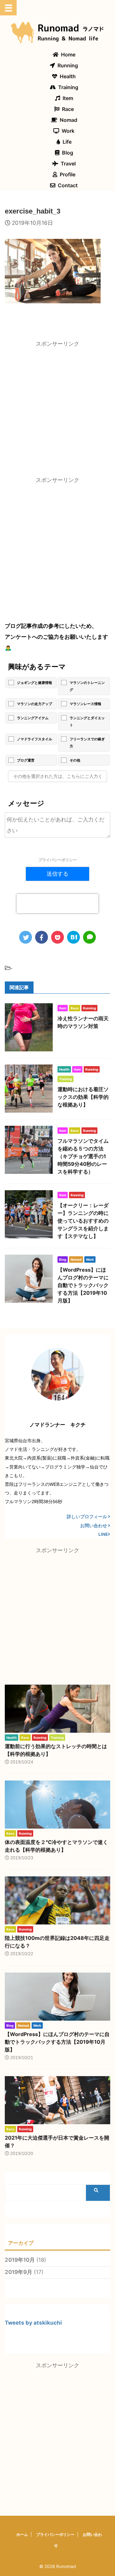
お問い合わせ (94, 1526)
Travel (68, 164)
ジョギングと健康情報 (34, 683)
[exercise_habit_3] (73, 937)
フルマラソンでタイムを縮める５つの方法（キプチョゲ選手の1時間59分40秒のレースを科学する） (83, 1156)
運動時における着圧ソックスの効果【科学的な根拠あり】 (83, 1097)
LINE (103, 1534)
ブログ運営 (26, 760)
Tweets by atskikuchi (33, 2323)
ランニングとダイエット (87, 721)
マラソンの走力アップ (34, 704)
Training (68, 87)
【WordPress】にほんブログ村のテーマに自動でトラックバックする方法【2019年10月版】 (83, 1285)
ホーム (22, 2534)
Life (67, 142)
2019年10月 (20, 2260)
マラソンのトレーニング (87, 686)
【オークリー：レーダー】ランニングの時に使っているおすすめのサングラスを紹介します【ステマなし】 (83, 1221)
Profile (68, 174)
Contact (68, 185)
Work (68, 131)
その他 (75, 760)
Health (68, 76)
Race (68, 109)
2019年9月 (19, 2272)
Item (68, 98)
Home (68, 55)
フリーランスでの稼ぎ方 (87, 743)
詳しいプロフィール (87, 1517)
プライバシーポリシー (57, 860)
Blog (68, 153)
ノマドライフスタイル (34, 739)
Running (68, 65)
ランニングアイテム (33, 718)
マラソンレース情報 (85, 704)
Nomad (69, 120)
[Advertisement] (57, 410)
